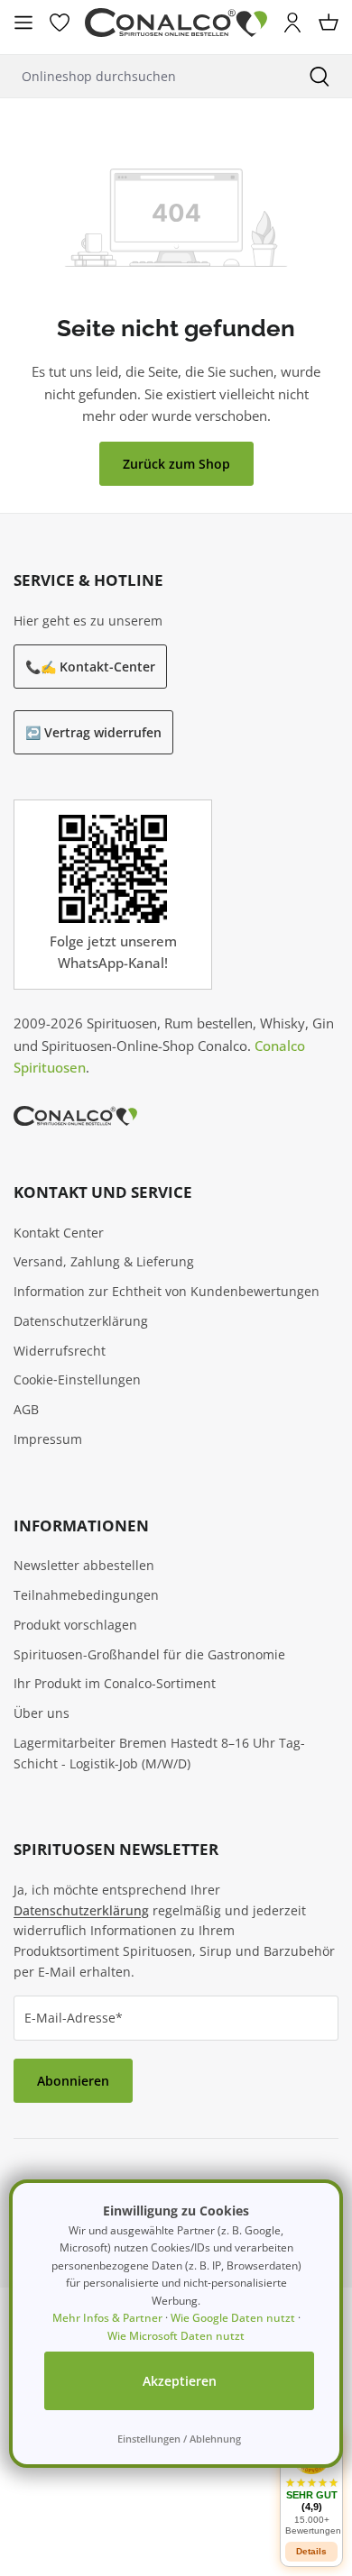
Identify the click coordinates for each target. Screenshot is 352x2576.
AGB (26, 1409)
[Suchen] (320, 76)
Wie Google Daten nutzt (233, 2318)
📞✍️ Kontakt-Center (90, 667)
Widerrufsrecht (60, 1351)
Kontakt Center (59, 1233)
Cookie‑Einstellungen (77, 1379)
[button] (311, 2485)
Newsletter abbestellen (84, 1565)
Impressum (48, 1439)
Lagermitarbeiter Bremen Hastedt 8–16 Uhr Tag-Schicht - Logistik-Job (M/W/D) (159, 1753)
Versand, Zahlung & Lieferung (104, 1261)
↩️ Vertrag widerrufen (93, 732)
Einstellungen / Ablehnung (179, 2439)
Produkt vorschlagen (75, 1625)
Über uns (42, 1713)
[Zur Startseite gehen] (176, 23)
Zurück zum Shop (176, 464)
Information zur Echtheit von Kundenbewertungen (167, 1291)
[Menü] (23, 23)
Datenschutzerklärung (81, 1321)
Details (311, 2551)
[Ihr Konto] (292, 23)
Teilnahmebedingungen (86, 1595)
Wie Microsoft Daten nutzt (176, 2336)
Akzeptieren (180, 2381)
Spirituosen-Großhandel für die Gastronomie (149, 1654)
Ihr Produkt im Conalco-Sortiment (115, 1683)
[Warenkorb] (329, 23)
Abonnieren (73, 2081)
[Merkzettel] (60, 23)
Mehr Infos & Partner (107, 2318)
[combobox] (144, 76)
